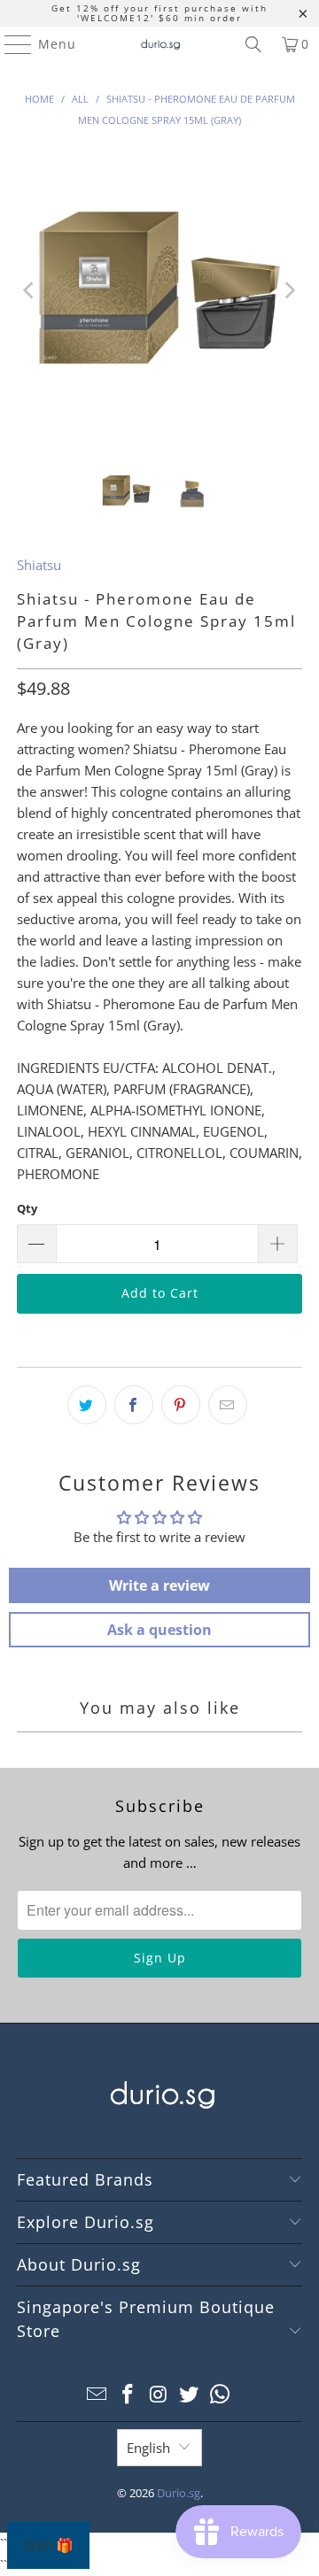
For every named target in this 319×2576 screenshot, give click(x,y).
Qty (27, 1208)
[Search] (253, 44)
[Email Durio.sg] (97, 2395)
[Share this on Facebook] (134, 1405)
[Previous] (30, 290)
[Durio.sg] (159, 44)
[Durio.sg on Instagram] (159, 2395)
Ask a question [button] (159, 1630)
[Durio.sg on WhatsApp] (221, 2395)
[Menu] (10, 44)
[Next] (289, 290)
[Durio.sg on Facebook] (128, 2395)
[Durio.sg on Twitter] (190, 2395)
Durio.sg (179, 2493)
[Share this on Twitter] (87, 1405)
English (148, 2448)
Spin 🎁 (48, 2545)
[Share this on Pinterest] (181, 1405)
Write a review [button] (159, 1585)
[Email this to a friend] (228, 1405)
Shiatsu (39, 565)
